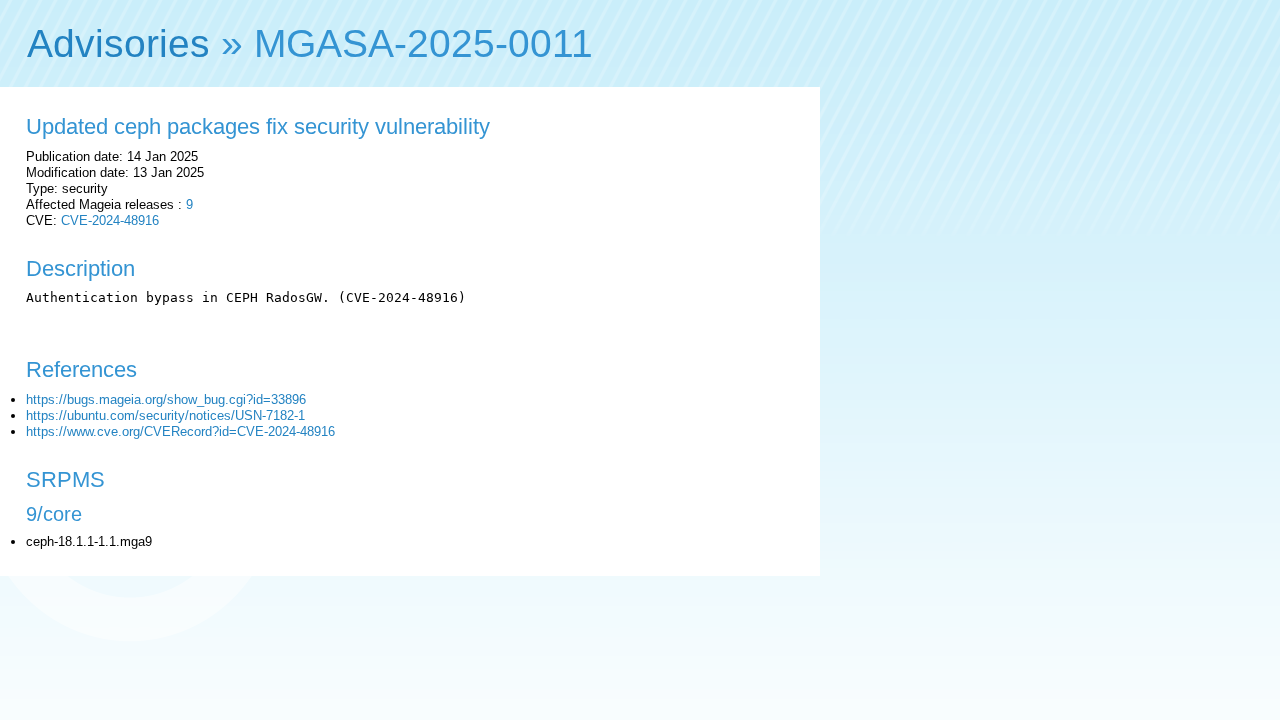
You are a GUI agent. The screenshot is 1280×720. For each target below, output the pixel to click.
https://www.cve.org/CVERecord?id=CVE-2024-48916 (180, 431)
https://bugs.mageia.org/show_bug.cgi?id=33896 (166, 399)
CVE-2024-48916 (110, 220)
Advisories (118, 43)
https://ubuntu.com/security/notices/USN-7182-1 (165, 415)
